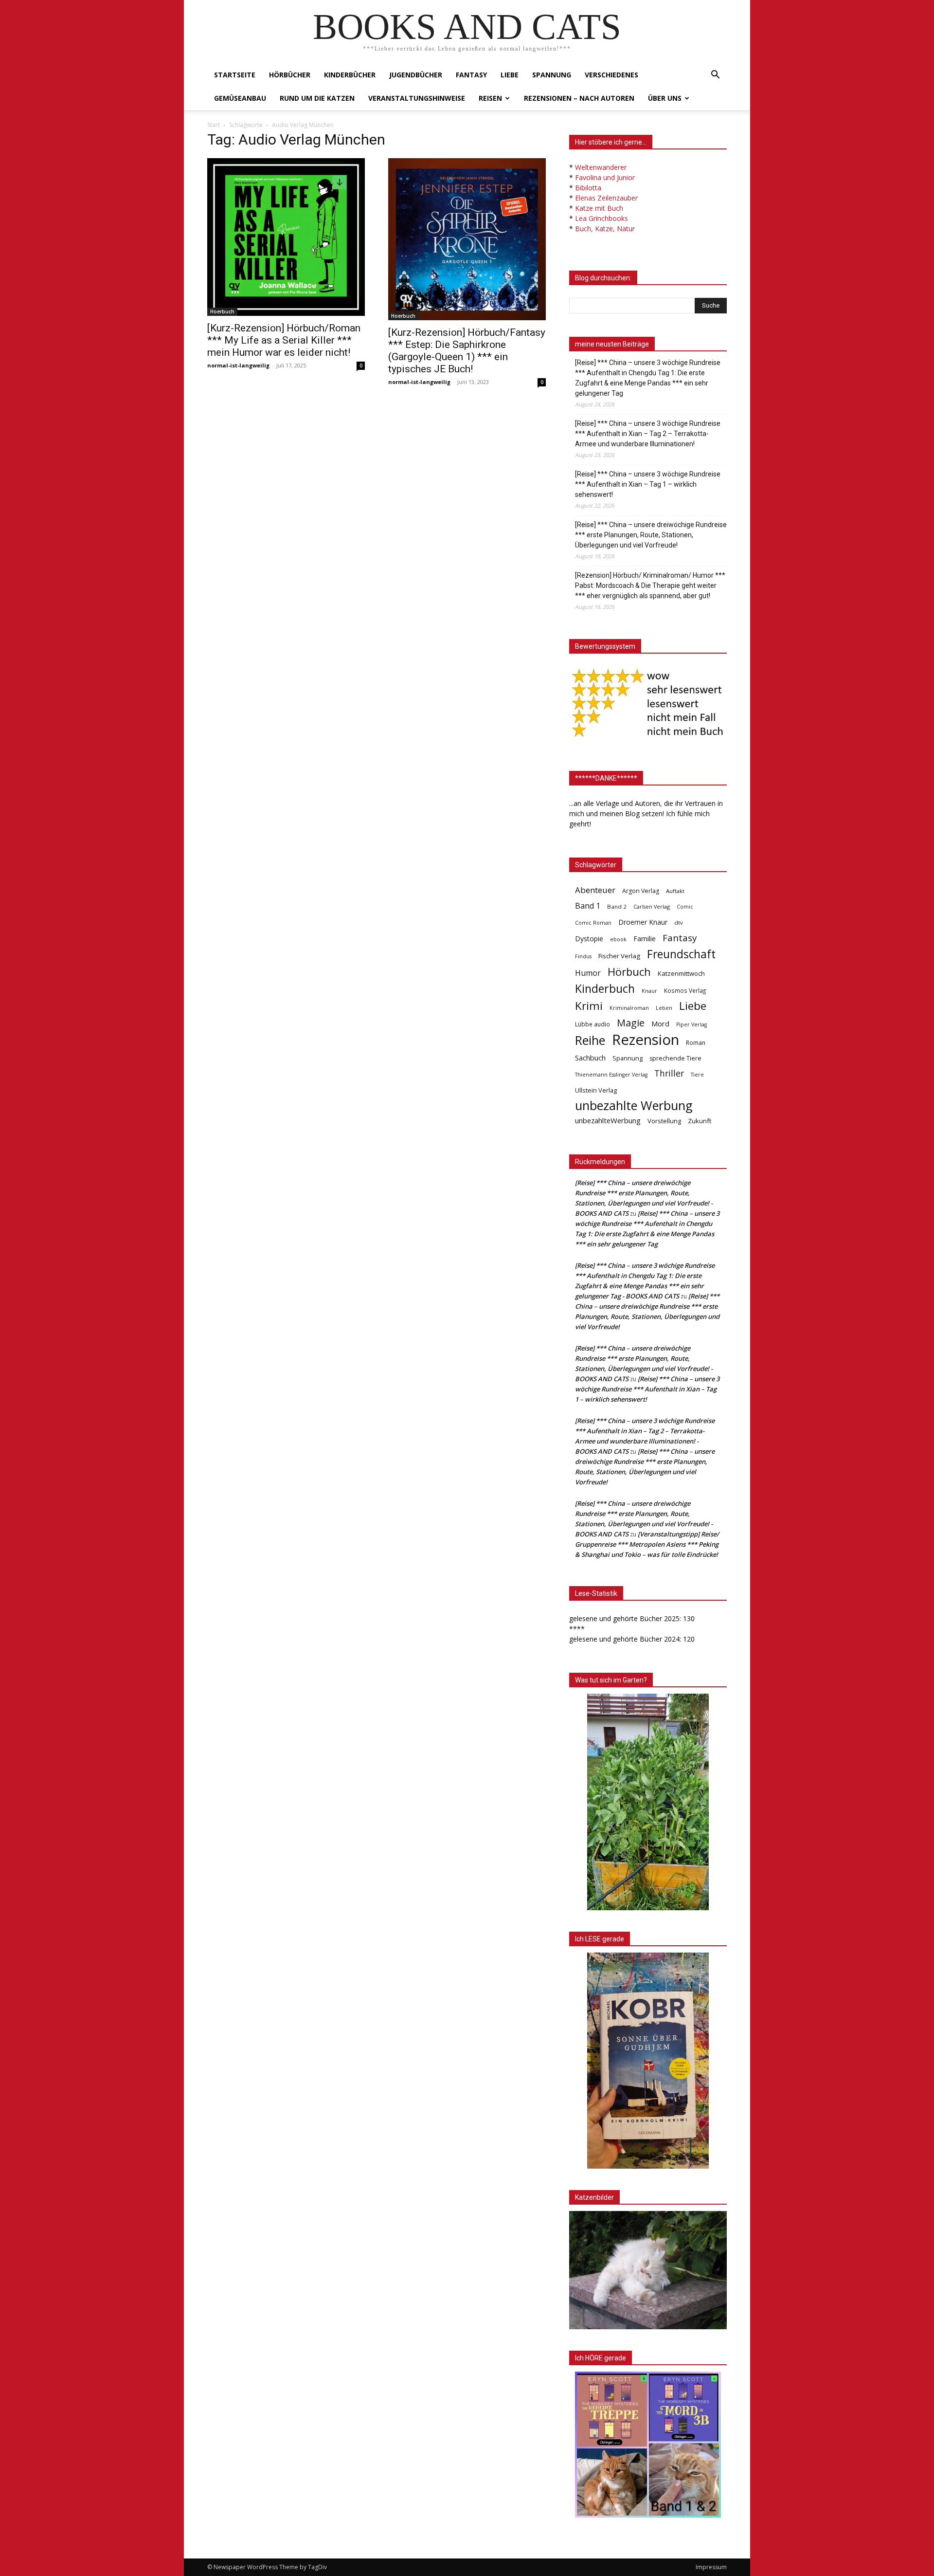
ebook (618, 939)
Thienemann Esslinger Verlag (611, 1075)
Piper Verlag (692, 1024)
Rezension (646, 1040)
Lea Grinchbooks (602, 218)
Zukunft (700, 1121)
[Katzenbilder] (648, 2270)
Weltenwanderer (601, 167)
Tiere (697, 1074)
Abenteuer (595, 890)
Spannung (552, 75)
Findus (583, 956)
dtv (679, 923)
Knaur (649, 991)
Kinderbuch (605, 989)
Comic (685, 907)
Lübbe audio (593, 1024)
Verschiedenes (611, 75)
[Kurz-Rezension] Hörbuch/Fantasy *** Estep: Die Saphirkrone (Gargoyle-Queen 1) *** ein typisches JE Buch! (467, 351)
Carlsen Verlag (652, 906)
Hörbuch (629, 972)
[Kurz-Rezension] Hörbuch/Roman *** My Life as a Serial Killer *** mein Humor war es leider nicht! (284, 340)
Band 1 (588, 906)
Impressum (711, 2567)
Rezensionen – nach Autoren (579, 98)
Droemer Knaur (643, 922)
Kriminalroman (629, 1008)
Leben (664, 1008)
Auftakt (675, 891)
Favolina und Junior (605, 177)
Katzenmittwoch (681, 973)
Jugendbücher (416, 75)
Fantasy (471, 75)
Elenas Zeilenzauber (606, 198)
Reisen (490, 98)
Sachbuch (590, 1058)
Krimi (589, 1006)
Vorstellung (664, 1121)
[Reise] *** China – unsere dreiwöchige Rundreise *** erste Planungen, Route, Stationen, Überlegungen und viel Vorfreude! (651, 535)
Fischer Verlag (619, 956)
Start (214, 125)
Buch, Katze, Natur (605, 228)
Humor (588, 973)
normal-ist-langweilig (238, 365)
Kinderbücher (350, 75)
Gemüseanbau (240, 98)
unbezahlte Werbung (634, 1105)
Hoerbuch (222, 311)
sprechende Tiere (675, 1058)
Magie (631, 1023)
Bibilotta (588, 188)
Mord (660, 1023)
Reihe (590, 1040)
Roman (696, 1043)
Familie (645, 939)
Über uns (665, 98)
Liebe (510, 75)
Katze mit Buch (599, 208)
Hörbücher (290, 75)
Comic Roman (593, 923)
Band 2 (617, 906)
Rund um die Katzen (317, 98)
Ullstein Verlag (596, 1090)
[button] (715, 76)
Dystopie (589, 939)
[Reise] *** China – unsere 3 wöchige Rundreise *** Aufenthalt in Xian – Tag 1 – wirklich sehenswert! (648, 484)
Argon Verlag (641, 891)
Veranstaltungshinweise (417, 98)
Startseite (235, 75)
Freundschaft (681, 954)
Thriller (669, 1073)
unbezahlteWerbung (608, 1120)
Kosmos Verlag (685, 990)
